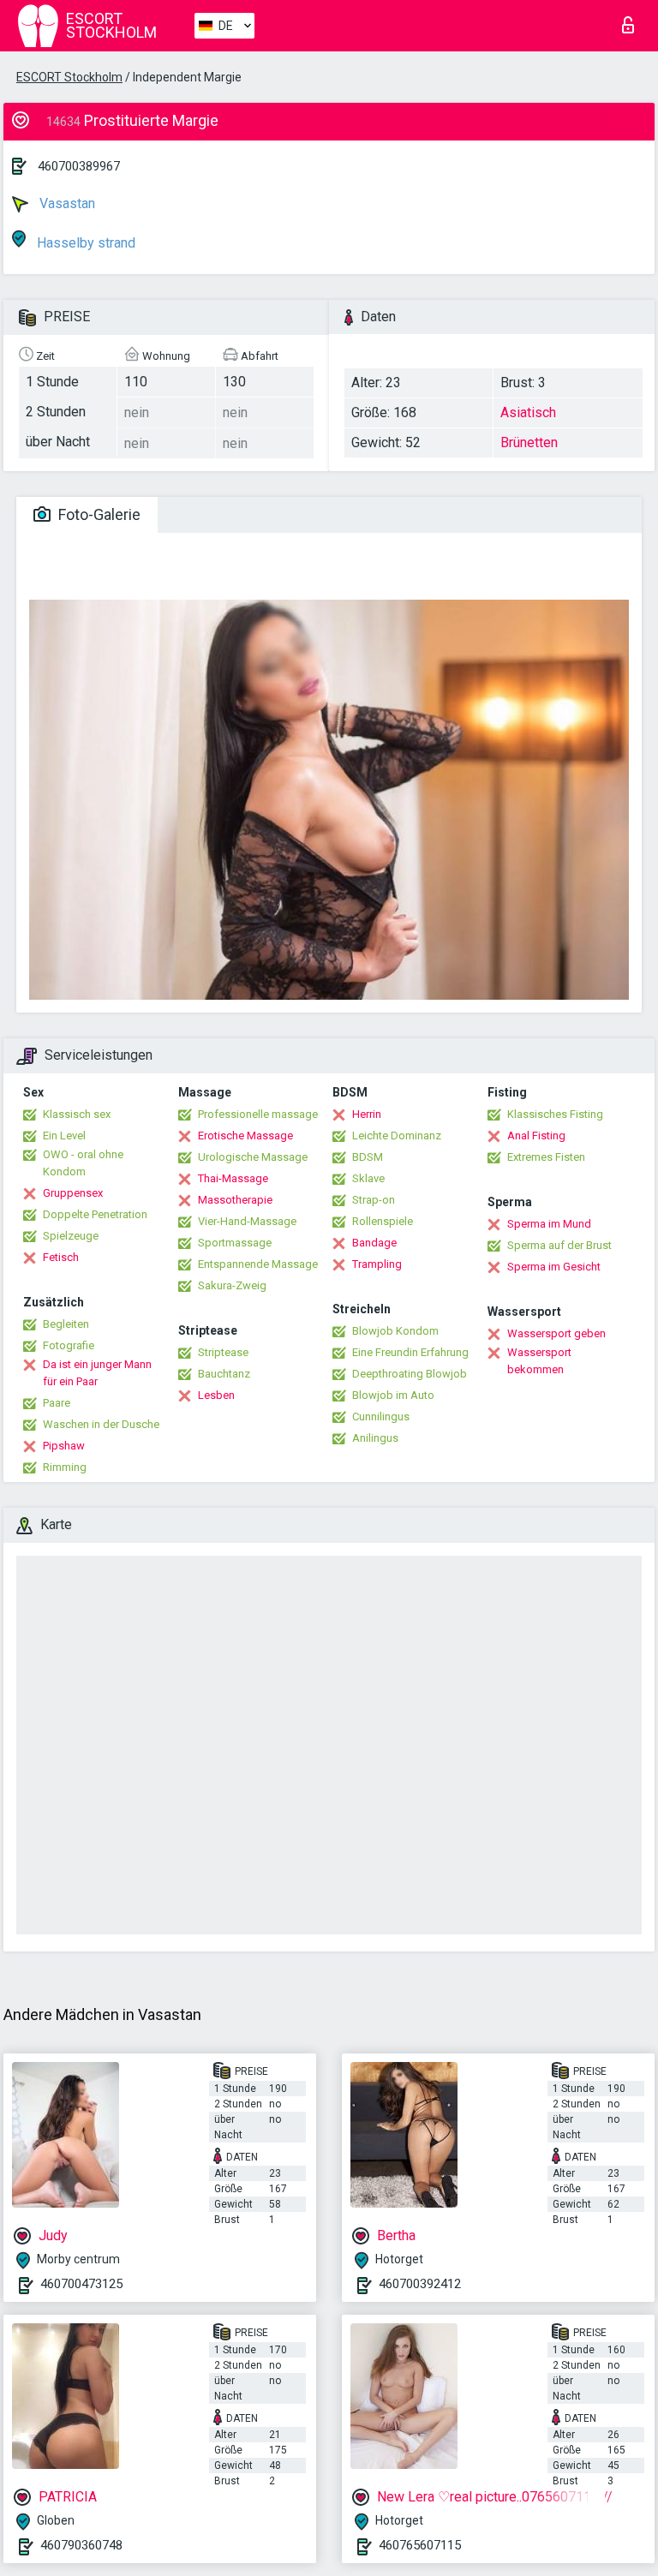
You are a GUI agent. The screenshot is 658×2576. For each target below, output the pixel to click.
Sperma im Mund (549, 1224)
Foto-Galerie (98, 514)
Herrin (367, 1114)
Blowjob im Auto (393, 1395)
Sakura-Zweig (232, 1285)
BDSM (368, 1157)
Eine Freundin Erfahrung (410, 1352)
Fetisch (61, 1257)
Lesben (216, 1395)
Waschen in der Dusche (101, 1424)
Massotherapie (235, 1200)
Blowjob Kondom (395, 1331)
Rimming (65, 1467)
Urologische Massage (253, 1157)
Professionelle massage (258, 1114)
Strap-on (374, 1200)
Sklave (368, 1178)
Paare (57, 1403)
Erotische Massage (245, 1136)
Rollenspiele (383, 1221)
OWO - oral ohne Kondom (83, 1163)
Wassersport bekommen (539, 1361)
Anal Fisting (536, 1136)
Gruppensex (73, 1193)
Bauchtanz (224, 1374)
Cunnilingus (381, 1417)
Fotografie (69, 1345)
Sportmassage (235, 1243)
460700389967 (79, 166)
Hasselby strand (84, 243)
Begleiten (66, 1324)
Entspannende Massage (258, 1264)
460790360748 (81, 2545)
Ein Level (64, 1136)
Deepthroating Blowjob (410, 1374)
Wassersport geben (556, 1333)
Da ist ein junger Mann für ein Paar (97, 1373)
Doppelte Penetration (95, 1214)
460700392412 (420, 2284)
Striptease (223, 1352)
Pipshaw (64, 1446)
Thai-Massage (233, 1178)
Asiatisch (528, 412)
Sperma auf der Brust (559, 1245)
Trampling (377, 1264)
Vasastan (66, 203)
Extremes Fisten (546, 1157)
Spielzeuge (71, 1236)
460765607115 (420, 2545)
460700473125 (81, 2284)
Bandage (374, 1243)
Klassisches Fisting (555, 1114)
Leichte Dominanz (397, 1136)
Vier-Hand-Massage (247, 1221)
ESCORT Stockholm (69, 77)
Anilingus (375, 1438)
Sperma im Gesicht (554, 1267)
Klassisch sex (77, 1114)
